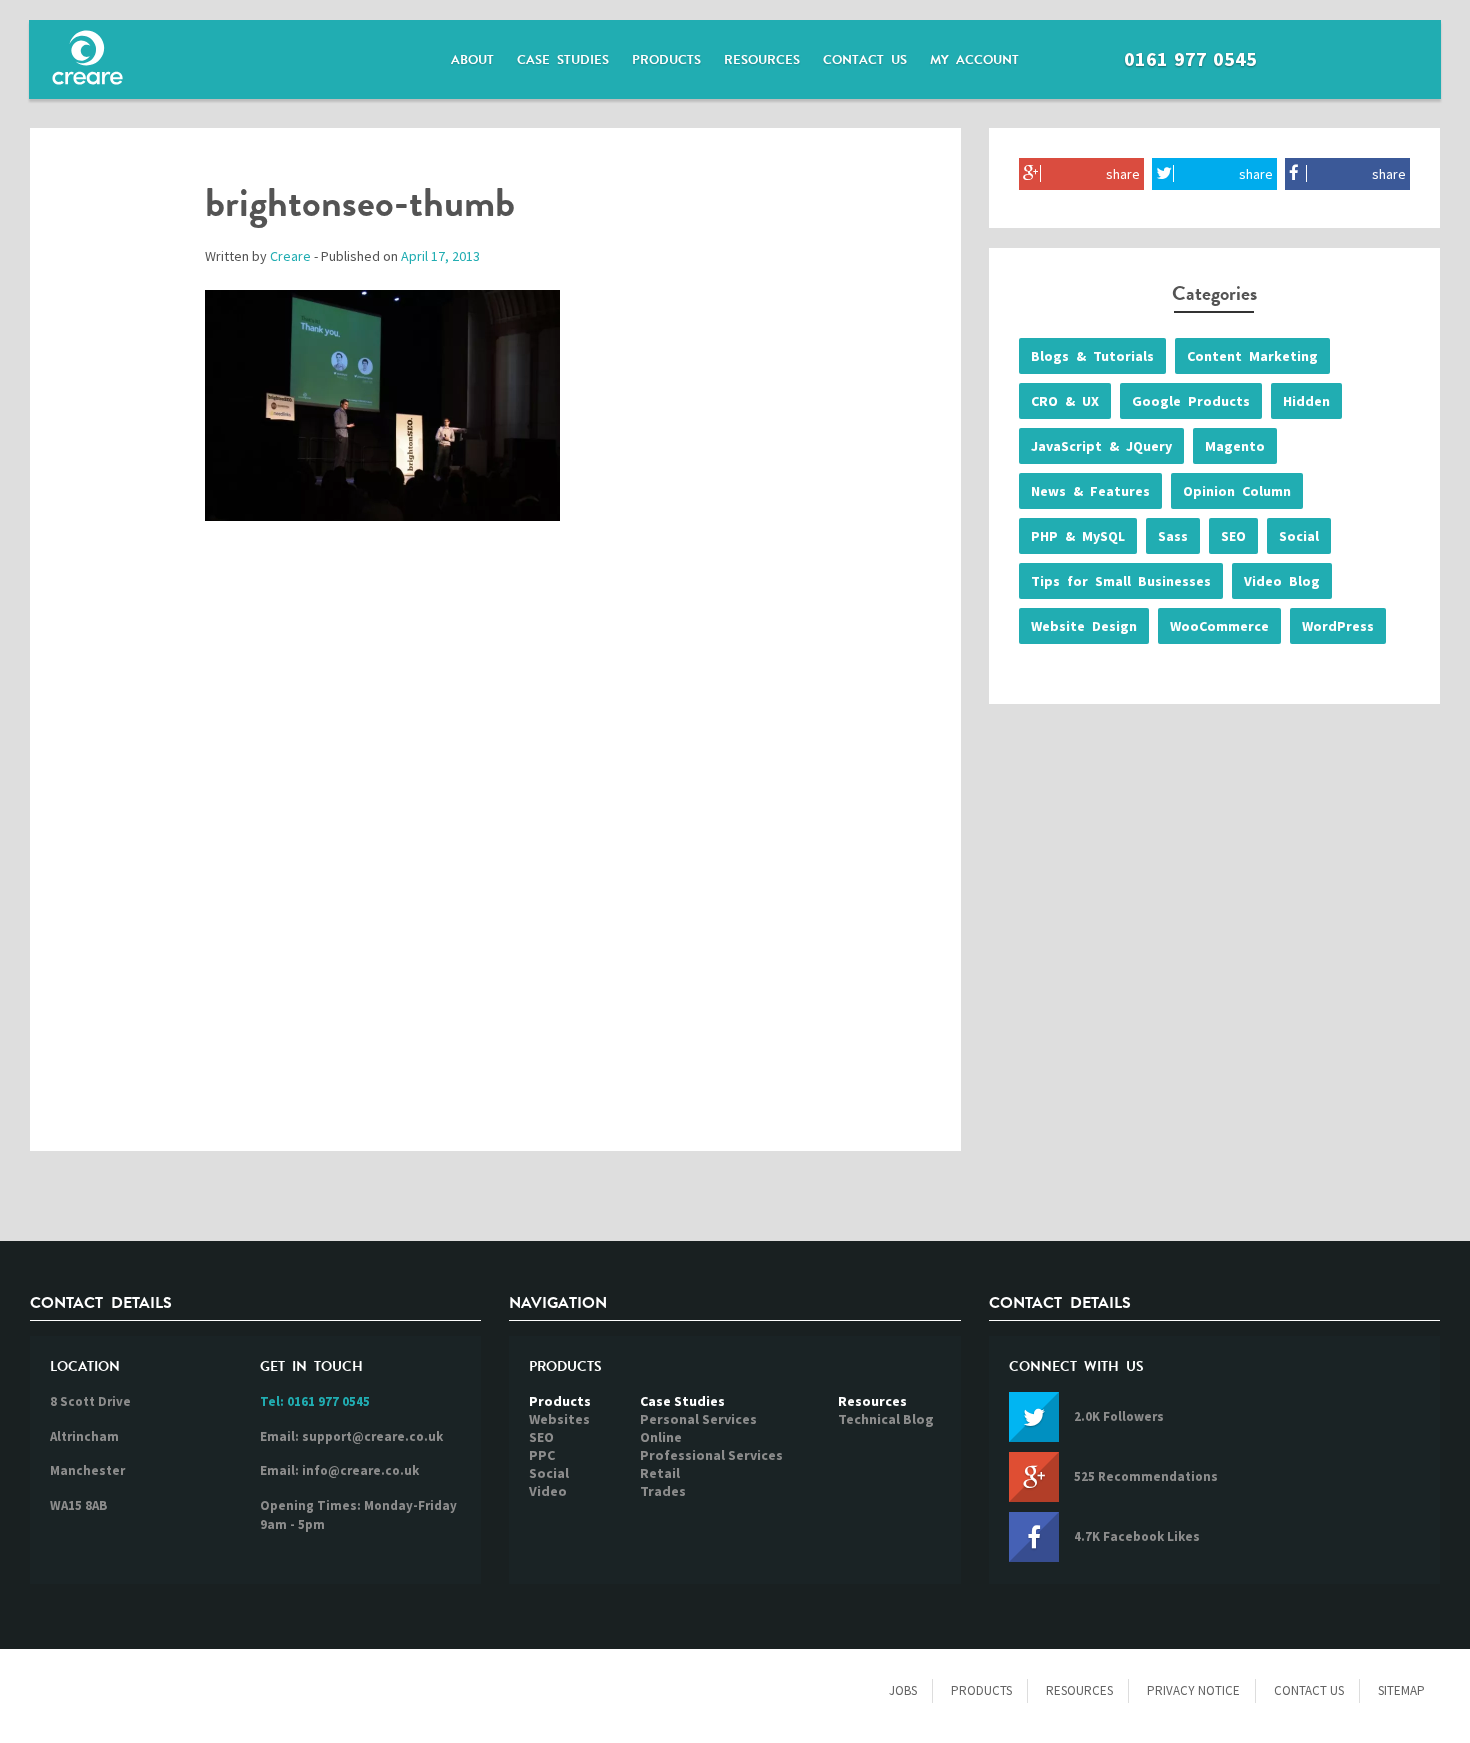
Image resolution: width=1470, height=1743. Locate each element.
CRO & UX (1065, 401)
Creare (290, 256)
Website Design (1084, 626)
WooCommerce (1219, 626)
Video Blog (1282, 581)
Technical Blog (886, 1419)
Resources (762, 60)
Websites (559, 1419)
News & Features (1090, 491)
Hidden (1306, 401)
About (472, 60)
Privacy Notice (1193, 1690)
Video (548, 1491)
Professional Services (711, 1455)
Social (1299, 536)
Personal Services (698, 1419)
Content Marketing (1252, 356)
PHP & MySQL (1078, 536)
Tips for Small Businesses (1121, 581)
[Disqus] (495, 857)
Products (666, 60)
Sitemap (1401, 1690)
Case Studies (563, 60)
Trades (663, 1491)
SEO (1233, 536)
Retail (660, 1473)
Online (661, 1437)
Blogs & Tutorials (1092, 356)
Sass (1173, 536)
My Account (974, 60)
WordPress (1338, 626)
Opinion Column (1237, 491)
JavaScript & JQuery (1101, 446)
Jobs (903, 1690)
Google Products (1191, 401)
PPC (542, 1455)
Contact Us (865, 60)
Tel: (315, 1401)
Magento (1235, 446)
